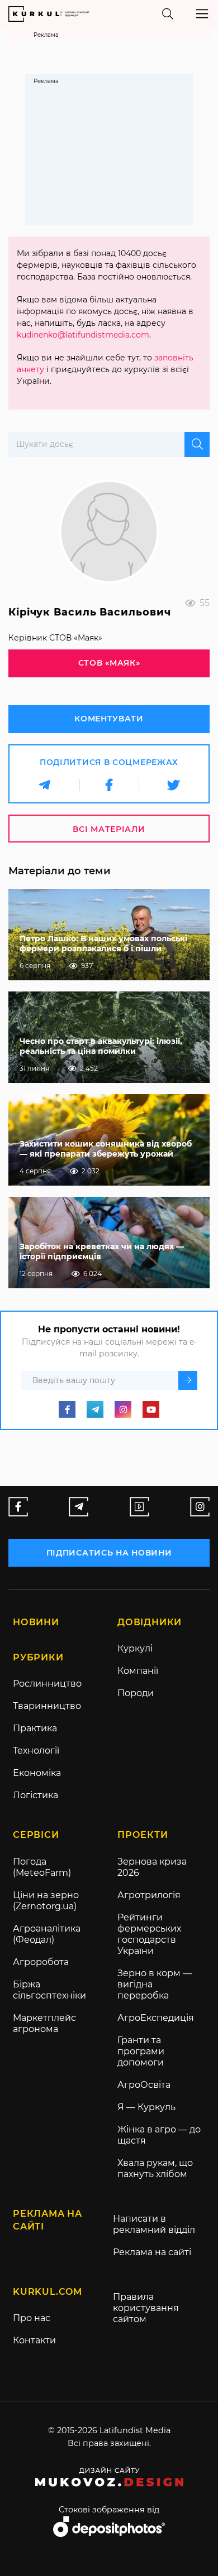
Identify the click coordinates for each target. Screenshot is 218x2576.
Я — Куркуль (146, 2107)
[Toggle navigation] (202, 14)
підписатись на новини (109, 1553)
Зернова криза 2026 (152, 1867)
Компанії (138, 1671)
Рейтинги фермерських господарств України (149, 1934)
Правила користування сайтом (146, 2308)
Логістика (35, 1795)
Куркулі (135, 1648)
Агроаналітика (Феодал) (47, 1934)
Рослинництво (47, 1684)
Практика (35, 1728)
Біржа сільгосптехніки (49, 1990)
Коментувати (109, 719)
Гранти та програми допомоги (141, 2051)
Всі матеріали (109, 829)
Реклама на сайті (152, 2252)
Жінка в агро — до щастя (159, 2135)
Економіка (37, 1773)
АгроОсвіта (144, 2085)
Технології (36, 1751)
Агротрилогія (149, 1895)
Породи (136, 1693)
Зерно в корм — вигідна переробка (155, 1984)
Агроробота (41, 1962)
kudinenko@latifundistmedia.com (83, 335)
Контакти (34, 2340)
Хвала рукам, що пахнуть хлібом (155, 2168)
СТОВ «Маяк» (109, 663)
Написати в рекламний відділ (154, 2224)
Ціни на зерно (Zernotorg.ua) (46, 1901)
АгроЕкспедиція (156, 2018)
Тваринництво (47, 1706)
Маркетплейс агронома (44, 2023)
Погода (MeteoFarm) (42, 1867)
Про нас (32, 2318)
